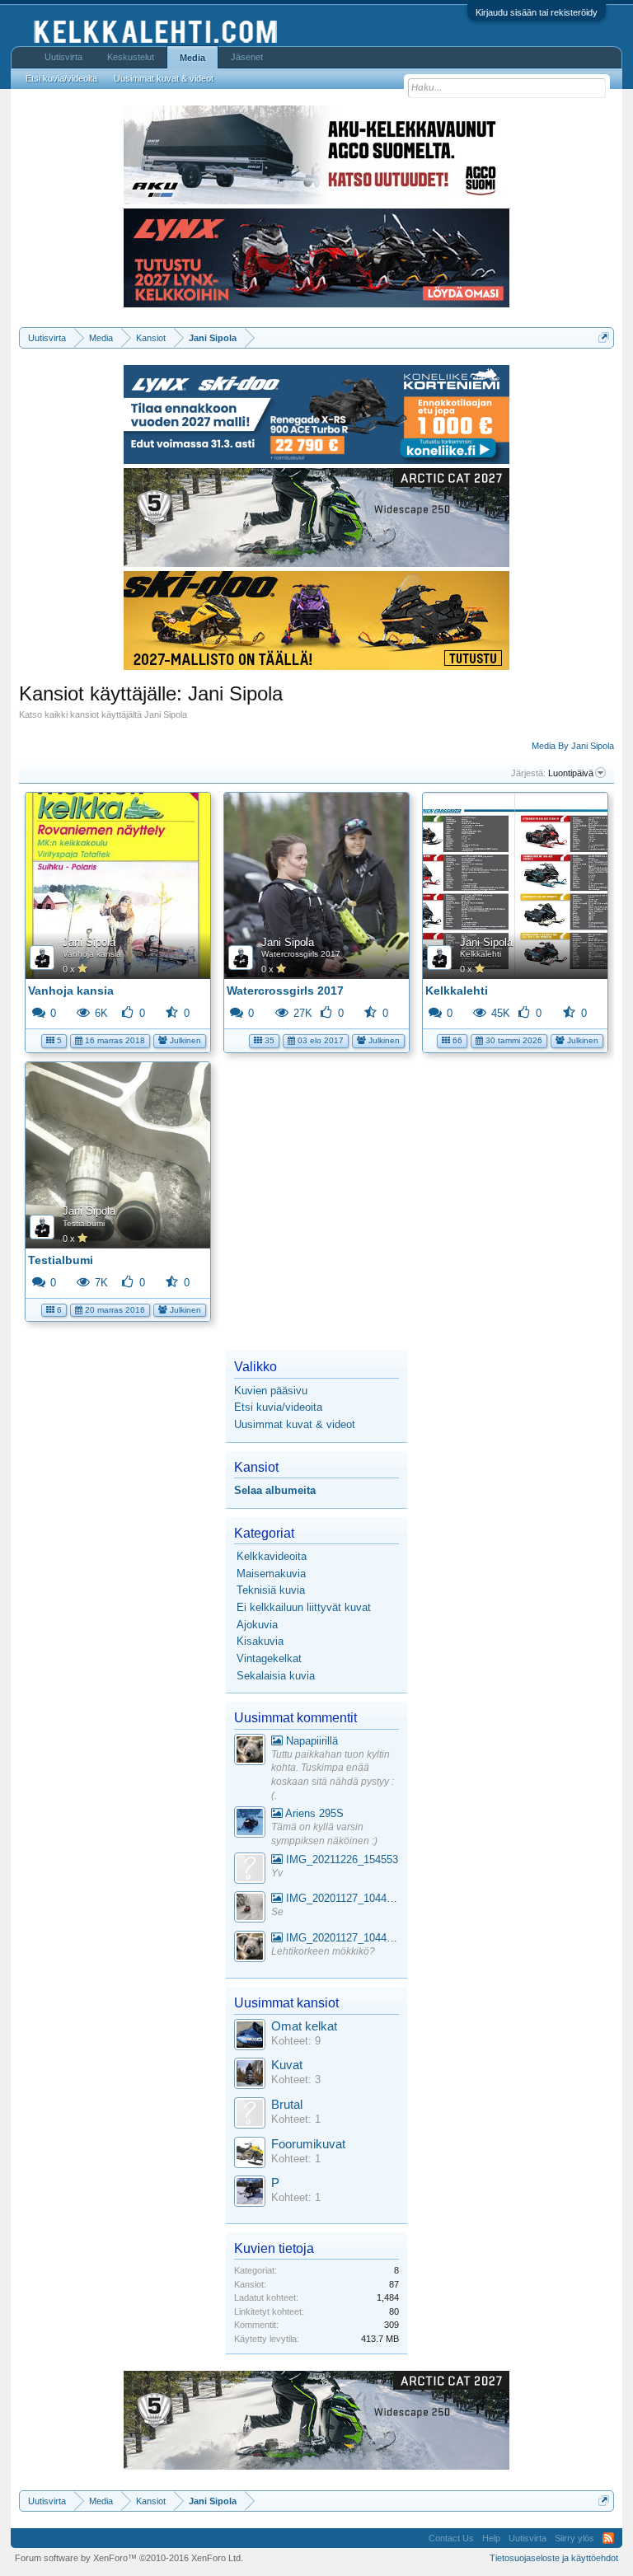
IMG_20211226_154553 (340, 1859)
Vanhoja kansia (92, 954)
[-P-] (250, 2193)
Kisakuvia (260, 1641)
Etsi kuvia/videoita (278, 1407)
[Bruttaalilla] (250, 2115)
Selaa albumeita (275, 1490)
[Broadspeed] (250, 2037)
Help (491, 2538)
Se (277, 1912)
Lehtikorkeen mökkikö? (323, 1951)
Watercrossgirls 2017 (301, 954)
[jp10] (250, 1909)
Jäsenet (247, 57)
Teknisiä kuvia (271, 1590)
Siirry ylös (574, 2538)
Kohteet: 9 (296, 2041)
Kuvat (287, 2065)
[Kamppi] (250, 1752)
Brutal (287, 2105)
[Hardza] (250, 1824)
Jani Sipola (89, 942)
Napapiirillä (310, 1741)
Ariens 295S (313, 1813)
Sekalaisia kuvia (276, 1676)
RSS (608, 2538)
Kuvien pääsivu (271, 1391)
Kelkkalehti (481, 954)
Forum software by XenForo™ (129, 2558)
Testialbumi (84, 1223)
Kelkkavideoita (272, 1556)
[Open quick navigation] (604, 337)
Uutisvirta (63, 57)
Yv (277, 1873)
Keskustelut (131, 57)
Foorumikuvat (308, 2144)
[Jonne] (250, 1870)
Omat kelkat (304, 2026)
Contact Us (451, 2538)
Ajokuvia (257, 1625)
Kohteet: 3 (296, 2080)
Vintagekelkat (269, 1658)
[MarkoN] (250, 2075)
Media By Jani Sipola (573, 746)
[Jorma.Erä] (250, 2154)
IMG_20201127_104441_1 (341, 1898)
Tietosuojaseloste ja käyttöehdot (554, 2558)
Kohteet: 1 (296, 2119)
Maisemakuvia (271, 1574)
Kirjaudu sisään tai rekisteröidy (537, 12)
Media (192, 58)
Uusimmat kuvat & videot (295, 1424)
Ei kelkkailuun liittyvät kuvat (304, 1607)
